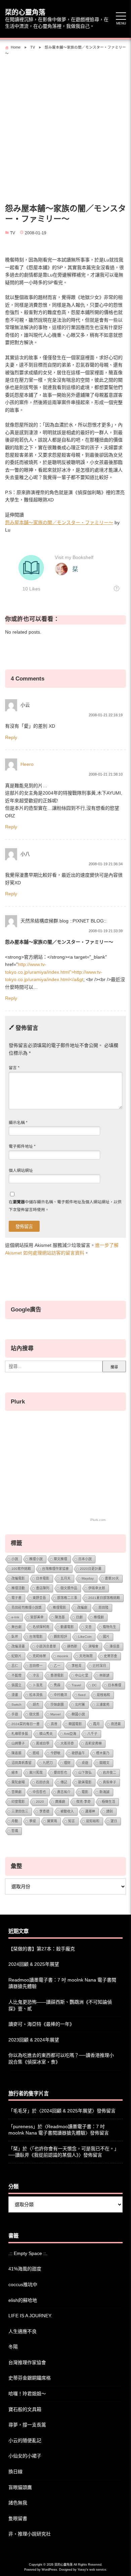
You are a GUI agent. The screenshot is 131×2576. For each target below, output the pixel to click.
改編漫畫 (18, 1646)
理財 (67, 1763)
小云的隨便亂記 (25, 2440)
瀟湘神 (90, 1811)
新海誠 (104, 1792)
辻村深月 (99, 1666)
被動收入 (67, 1811)
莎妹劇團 (57, 1705)
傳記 (64, 1782)
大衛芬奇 (67, 1743)
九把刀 (48, 1763)
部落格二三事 (67, 1598)
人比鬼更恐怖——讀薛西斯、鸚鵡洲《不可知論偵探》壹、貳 (60, 2005)
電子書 (16, 1598)
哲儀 (15, 1831)
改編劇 (82, 1607)
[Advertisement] (65, 127)
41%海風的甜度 (25, 2269)
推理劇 (99, 1617)
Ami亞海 (70, 1734)
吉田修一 (36, 1666)
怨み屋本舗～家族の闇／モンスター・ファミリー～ (59, 522)
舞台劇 (16, 1627)
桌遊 (85, 1763)
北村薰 (80, 1705)
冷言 (36, 1675)
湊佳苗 (115, 1646)
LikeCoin (85, 1637)
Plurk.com (98, 1520)
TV (13, 233)
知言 (72, 1821)
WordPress (49, 2570)
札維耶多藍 (20, 1734)
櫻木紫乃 (103, 1753)
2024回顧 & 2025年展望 (34, 1964)
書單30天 (112, 1578)
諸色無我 (18, 2503)
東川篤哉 (36, 1773)
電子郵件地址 (22, 1146)
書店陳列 (43, 1588)
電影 (85, 1792)
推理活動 (18, 1588)
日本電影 (43, 1578)
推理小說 (36, 1559)
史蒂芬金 (111, 1656)
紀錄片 (16, 1656)
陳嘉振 (16, 1753)
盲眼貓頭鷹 (20, 2487)
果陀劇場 (18, 1782)
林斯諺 (104, 1675)
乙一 (57, 1666)
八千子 (92, 1734)
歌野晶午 (78, 1753)
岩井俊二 (110, 1773)
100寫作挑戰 (21, 1569)
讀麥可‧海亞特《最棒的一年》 (41, 2024)
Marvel (55, 1714)
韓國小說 (78, 1714)
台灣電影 (36, 1637)
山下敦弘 (85, 1773)
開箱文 (104, 1763)
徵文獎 (34, 1714)
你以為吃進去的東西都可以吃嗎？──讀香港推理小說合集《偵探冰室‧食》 (61, 2059)
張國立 (16, 1685)
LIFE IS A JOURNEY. (30, 2316)
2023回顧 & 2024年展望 (34, 2040)
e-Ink (15, 1617)
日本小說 (85, 1559)
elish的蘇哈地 (23, 2300)
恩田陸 (103, 1607)
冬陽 (13, 2347)
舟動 (15, 1821)
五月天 (65, 1578)
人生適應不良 (23, 2331)
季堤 (33, 1821)
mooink (63, 1656)
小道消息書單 (46, 1646)
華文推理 (60, 1559)
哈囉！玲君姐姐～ (27, 2394)
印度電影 (18, 1802)
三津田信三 (20, 1811)
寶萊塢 (52, 1821)
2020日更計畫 (91, 1569)
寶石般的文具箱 (25, 2409)
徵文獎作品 (69, 1588)
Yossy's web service (92, 2570)
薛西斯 (72, 1646)
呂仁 (15, 1666)
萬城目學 (43, 1743)
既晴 (36, 1753)
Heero (27, 764)
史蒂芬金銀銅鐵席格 (30, 2378)
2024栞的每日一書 (26, 1724)
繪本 (15, 1773)
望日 (114, 1821)
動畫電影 (67, 1627)
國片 (106, 1637)
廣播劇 (60, 1802)
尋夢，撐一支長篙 (27, 2425)
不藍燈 (16, 1675)
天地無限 (86, 1656)
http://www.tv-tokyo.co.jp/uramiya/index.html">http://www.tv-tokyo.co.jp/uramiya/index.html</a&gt (54, 972)
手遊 (15, 1714)
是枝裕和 (103, 1695)
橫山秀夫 (46, 1734)
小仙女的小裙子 (25, 2456)
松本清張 (36, 1695)
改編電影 (18, 1578)
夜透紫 (116, 1724)
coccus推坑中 (23, 2284)
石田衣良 (43, 1782)
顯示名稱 (18, 1123)
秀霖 (57, 1685)
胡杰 (36, 1705)
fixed (82, 1695)
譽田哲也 (60, 1773)
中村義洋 (60, 1695)
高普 (54, 1724)
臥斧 (15, 1637)
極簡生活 (108, 1802)
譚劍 (110, 1811)
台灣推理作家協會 (55, 1569)
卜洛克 (38, 1685)
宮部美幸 (37, 1617)
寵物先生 (110, 1627)
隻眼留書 (18, 2518)
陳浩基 (60, 1617)
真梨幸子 (110, 1782)
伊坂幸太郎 (97, 1588)
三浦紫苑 (103, 1705)
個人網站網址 (21, 1171)
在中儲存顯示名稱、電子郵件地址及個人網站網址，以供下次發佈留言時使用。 (65, 1206)
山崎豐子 (18, 1743)
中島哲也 (39, 1792)
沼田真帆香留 (21, 1763)
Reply (11, 737)
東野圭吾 (39, 1598)
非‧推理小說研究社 (30, 2534)
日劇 (79, 1617)
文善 (88, 1627)
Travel (76, 1685)
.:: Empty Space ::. (28, 2253)
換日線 (15, 2472)
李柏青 (77, 1666)
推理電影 (59, 1607)
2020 (40, 1802)
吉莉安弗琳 (93, 1743)
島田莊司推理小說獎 (27, 1607)
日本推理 (115, 1685)
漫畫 (15, 1695)
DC (94, 1685)
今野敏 (55, 1753)
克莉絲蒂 (39, 1656)
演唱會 (93, 1646)
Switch (16, 1705)
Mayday (88, 1578)
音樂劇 (16, 1792)
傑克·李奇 (83, 1802)
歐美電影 (85, 1782)
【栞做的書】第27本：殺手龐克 (42, 1949)
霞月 (96, 1724)
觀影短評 (60, 1637)
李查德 (44, 1811)
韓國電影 (75, 1724)
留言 (14, 1068)
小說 (15, 1559)
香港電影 (57, 1675)
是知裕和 (93, 1821)
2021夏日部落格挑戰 (104, 1598)
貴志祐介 (64, 1792)
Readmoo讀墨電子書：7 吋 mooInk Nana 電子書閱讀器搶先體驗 (62, 1983)
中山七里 (82, 1675)
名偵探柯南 (41, 1627)
